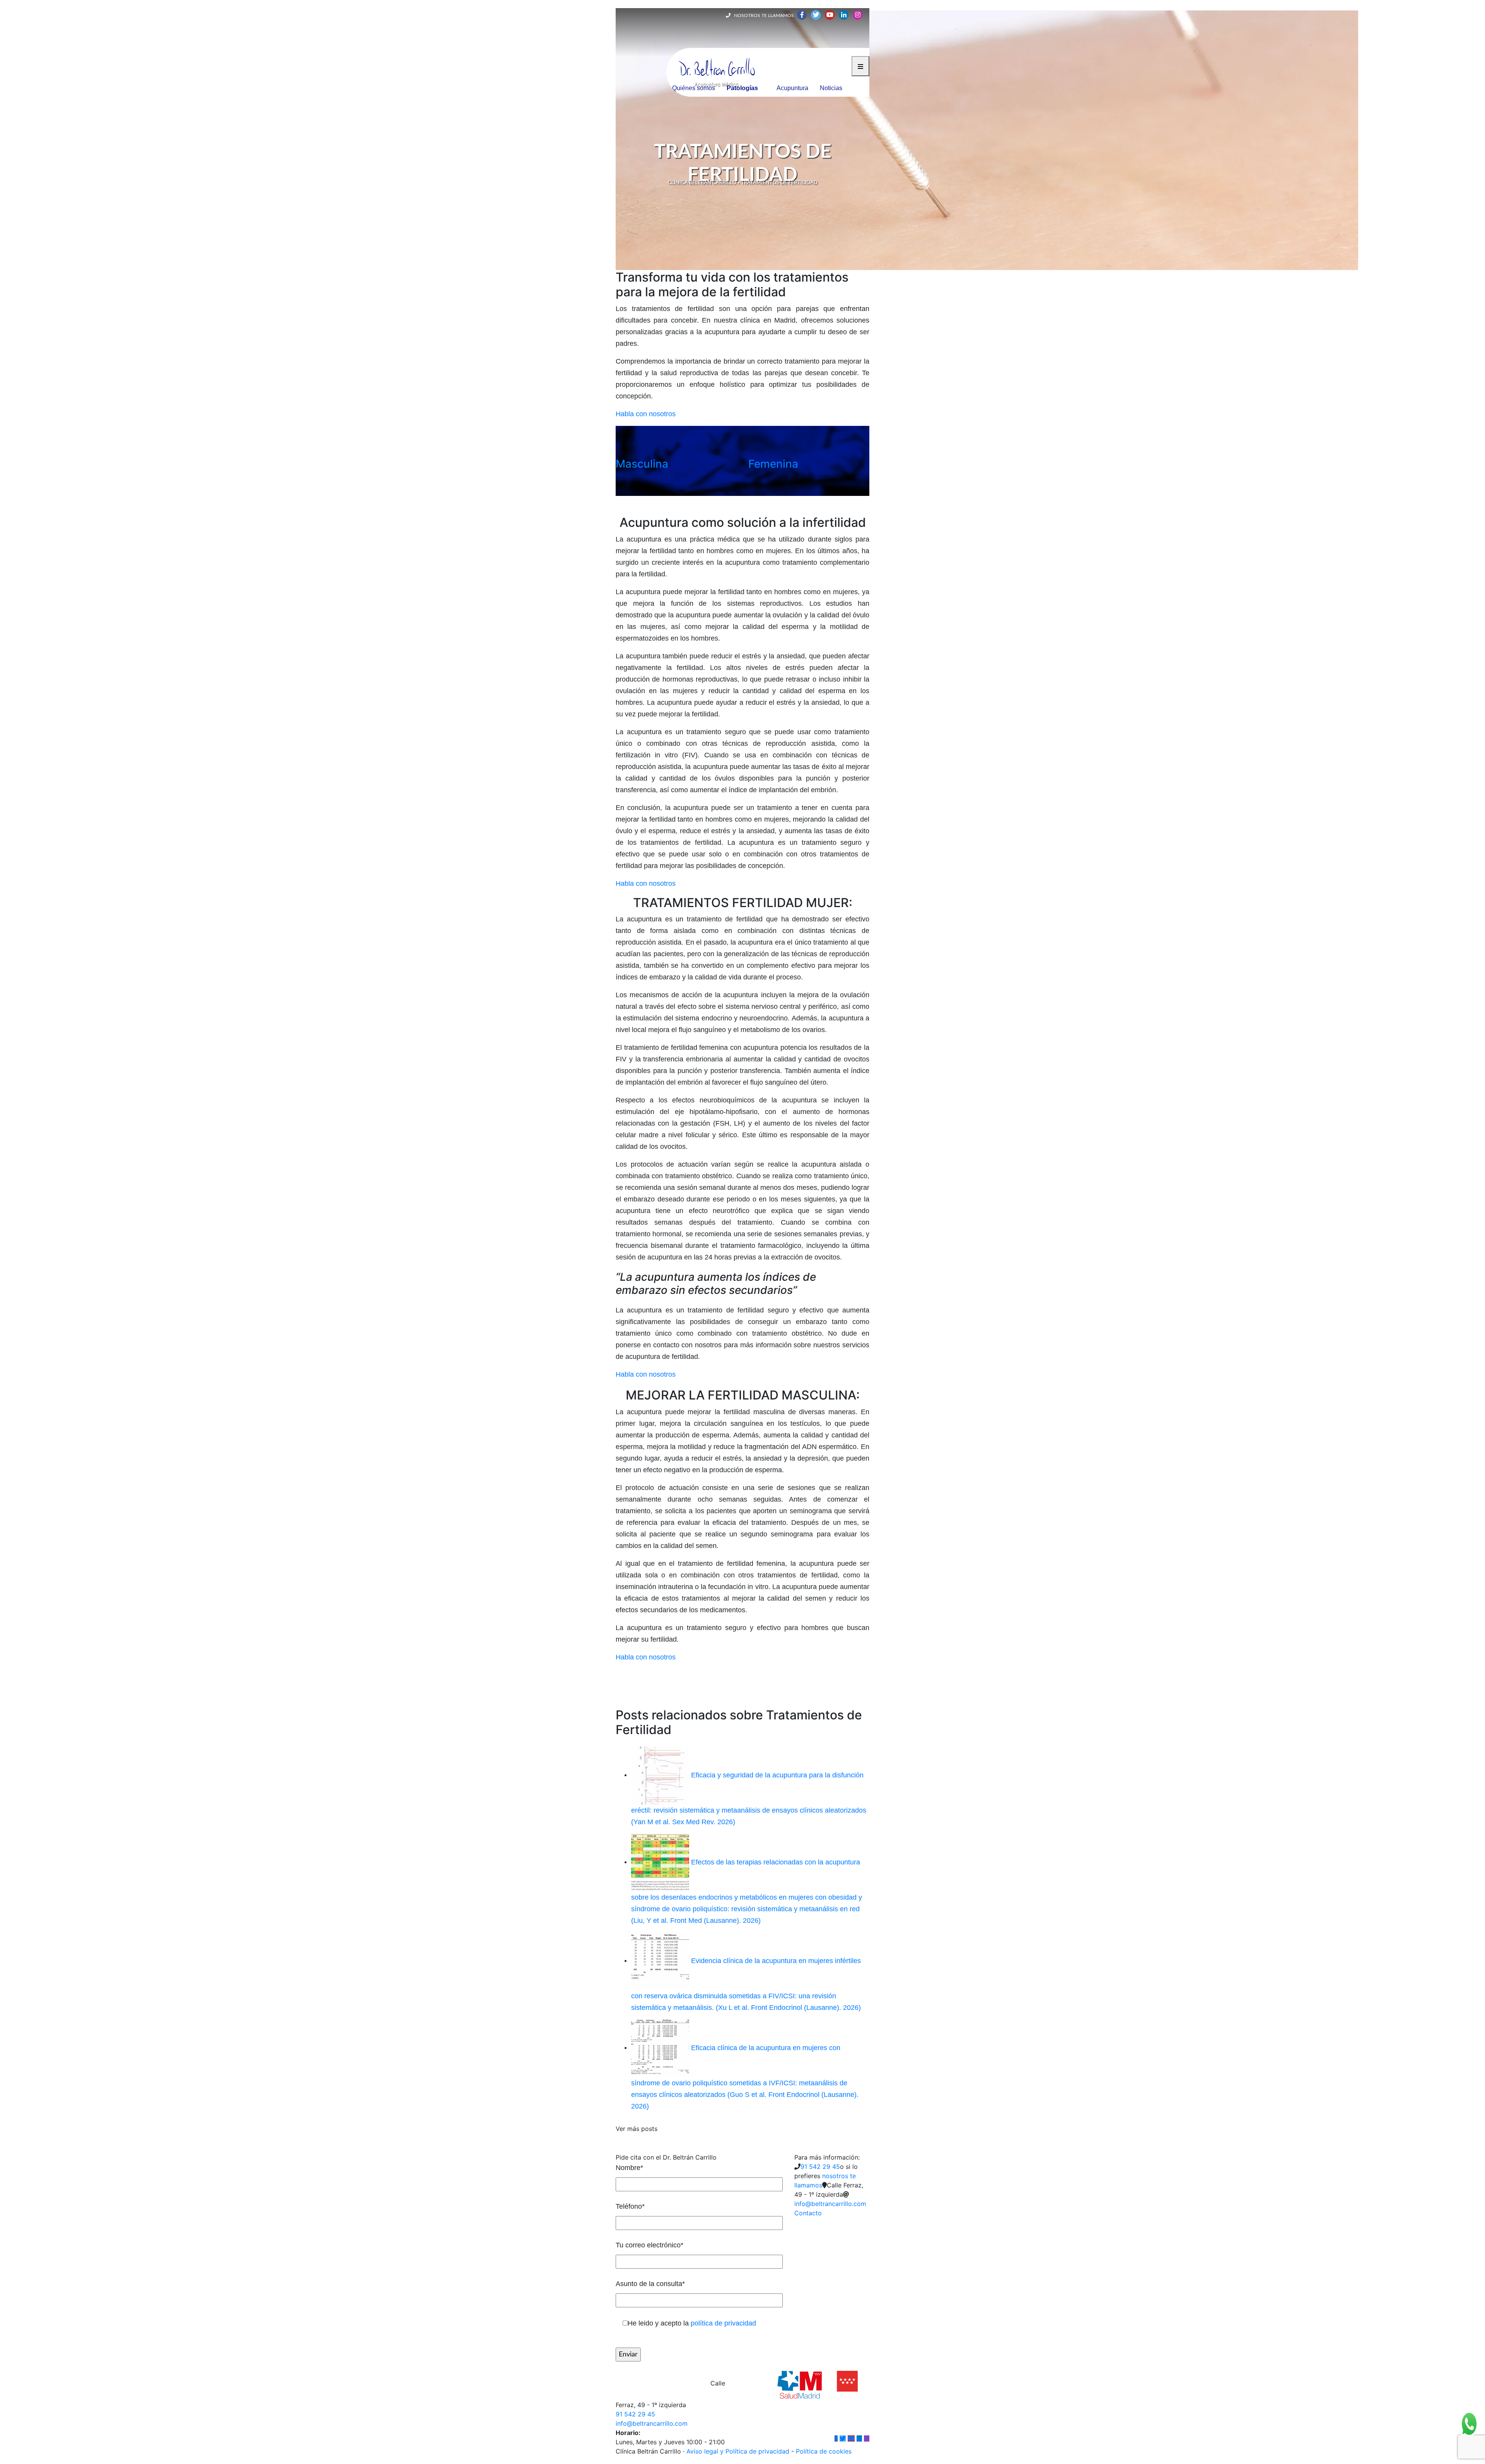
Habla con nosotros (646, 414)
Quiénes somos (694, 88)
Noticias (831, 88)
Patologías (742, 88)
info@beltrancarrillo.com (830, 2204)
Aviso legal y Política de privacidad (738, 2451)
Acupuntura (792, 88)
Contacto (808, 2213)
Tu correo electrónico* (649, 2245)
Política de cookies (824, 2451)
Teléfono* (630, 2206)
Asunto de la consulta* (650, 2284)
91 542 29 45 (820, 2167)
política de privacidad (723, 2323)
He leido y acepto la (692, 2323)
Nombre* (629, 2168)
